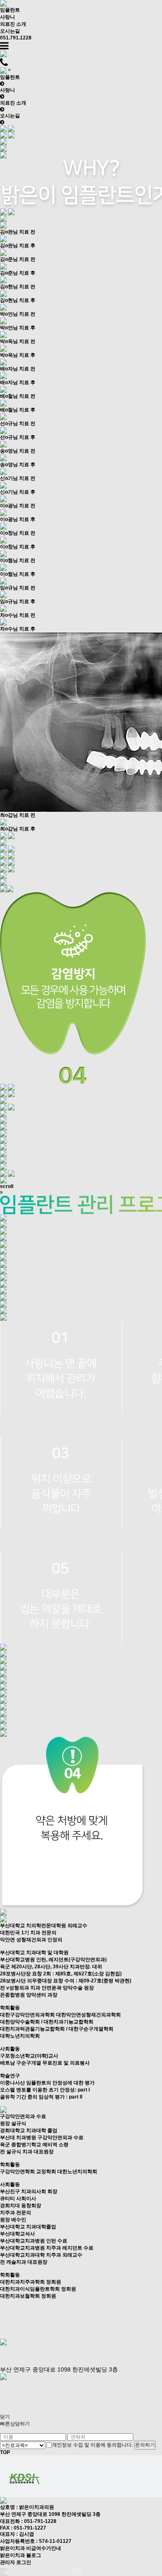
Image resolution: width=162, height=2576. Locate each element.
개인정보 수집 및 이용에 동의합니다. (93, 2445)
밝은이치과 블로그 (21, 2555)
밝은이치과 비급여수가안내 (31, 2548)
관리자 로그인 (16, 2562)
